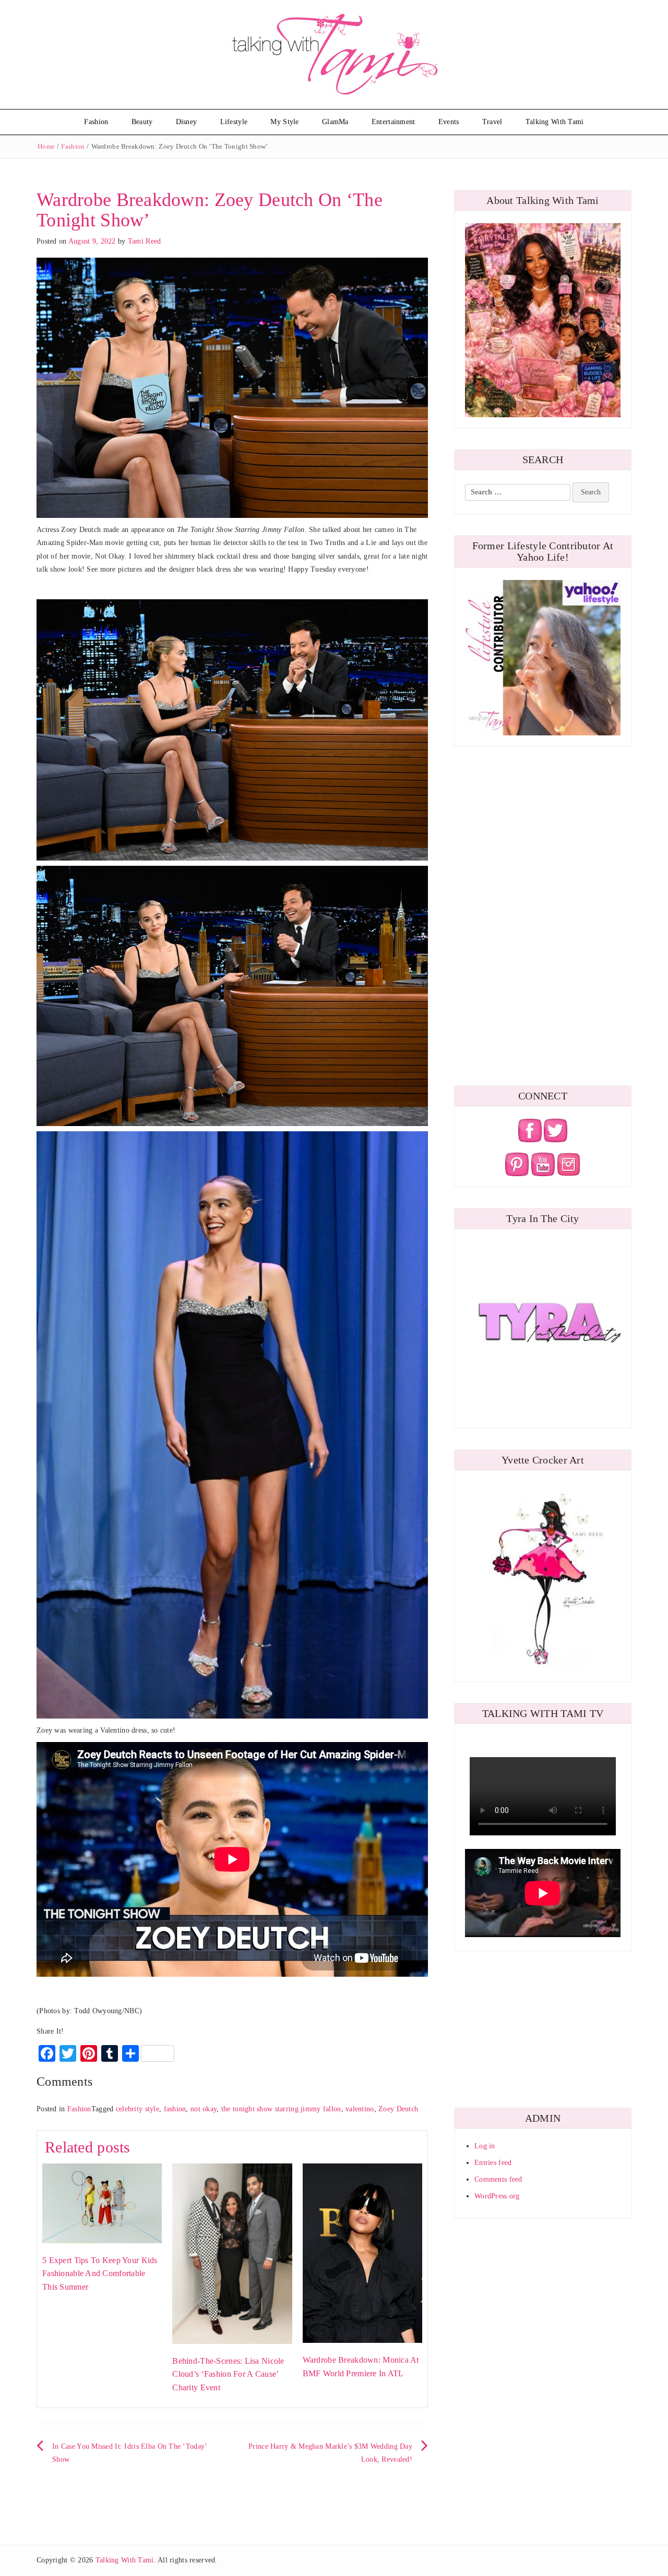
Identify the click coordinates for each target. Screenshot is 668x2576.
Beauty (142, 122)
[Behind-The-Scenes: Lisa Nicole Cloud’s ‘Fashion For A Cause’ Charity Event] (232, 2253)
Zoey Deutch (398, 2109)
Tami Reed (145, 241)
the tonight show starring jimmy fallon (281, 2109)
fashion (175, 2109)
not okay (204, 2109)
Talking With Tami (555, 122)
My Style (284, 122)
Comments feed (498, 2179)
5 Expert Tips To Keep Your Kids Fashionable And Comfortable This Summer (100, 2273)
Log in (485, 2146)
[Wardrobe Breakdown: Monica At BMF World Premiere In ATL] (362, 2252)
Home (46, 146)
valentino (360, 2109)
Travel (492, 122)
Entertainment (393, 122)
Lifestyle (234, 122)
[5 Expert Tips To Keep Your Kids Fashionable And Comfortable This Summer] (102, 2203)
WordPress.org (497, 2196)
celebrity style (138, 2109)
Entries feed (493, 2163)
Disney (187, 122)
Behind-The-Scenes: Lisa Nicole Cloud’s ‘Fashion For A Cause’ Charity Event (228, 2374)
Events (449, 122)
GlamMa (335, 122)
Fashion (96, 122)
